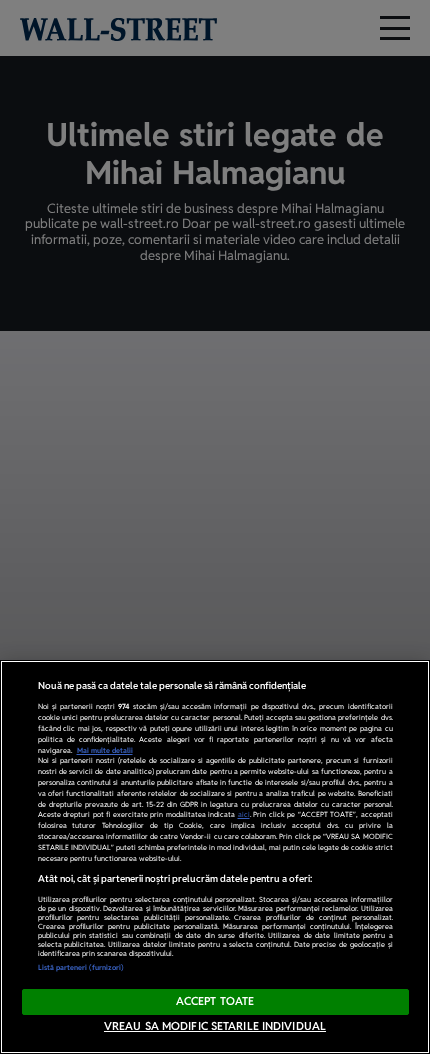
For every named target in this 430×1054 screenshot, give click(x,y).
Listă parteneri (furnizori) (81, 967)
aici (244, 814)
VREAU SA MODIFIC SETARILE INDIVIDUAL (215, 1026)
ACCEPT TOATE (215, 1001)
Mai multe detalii (105, 750)
